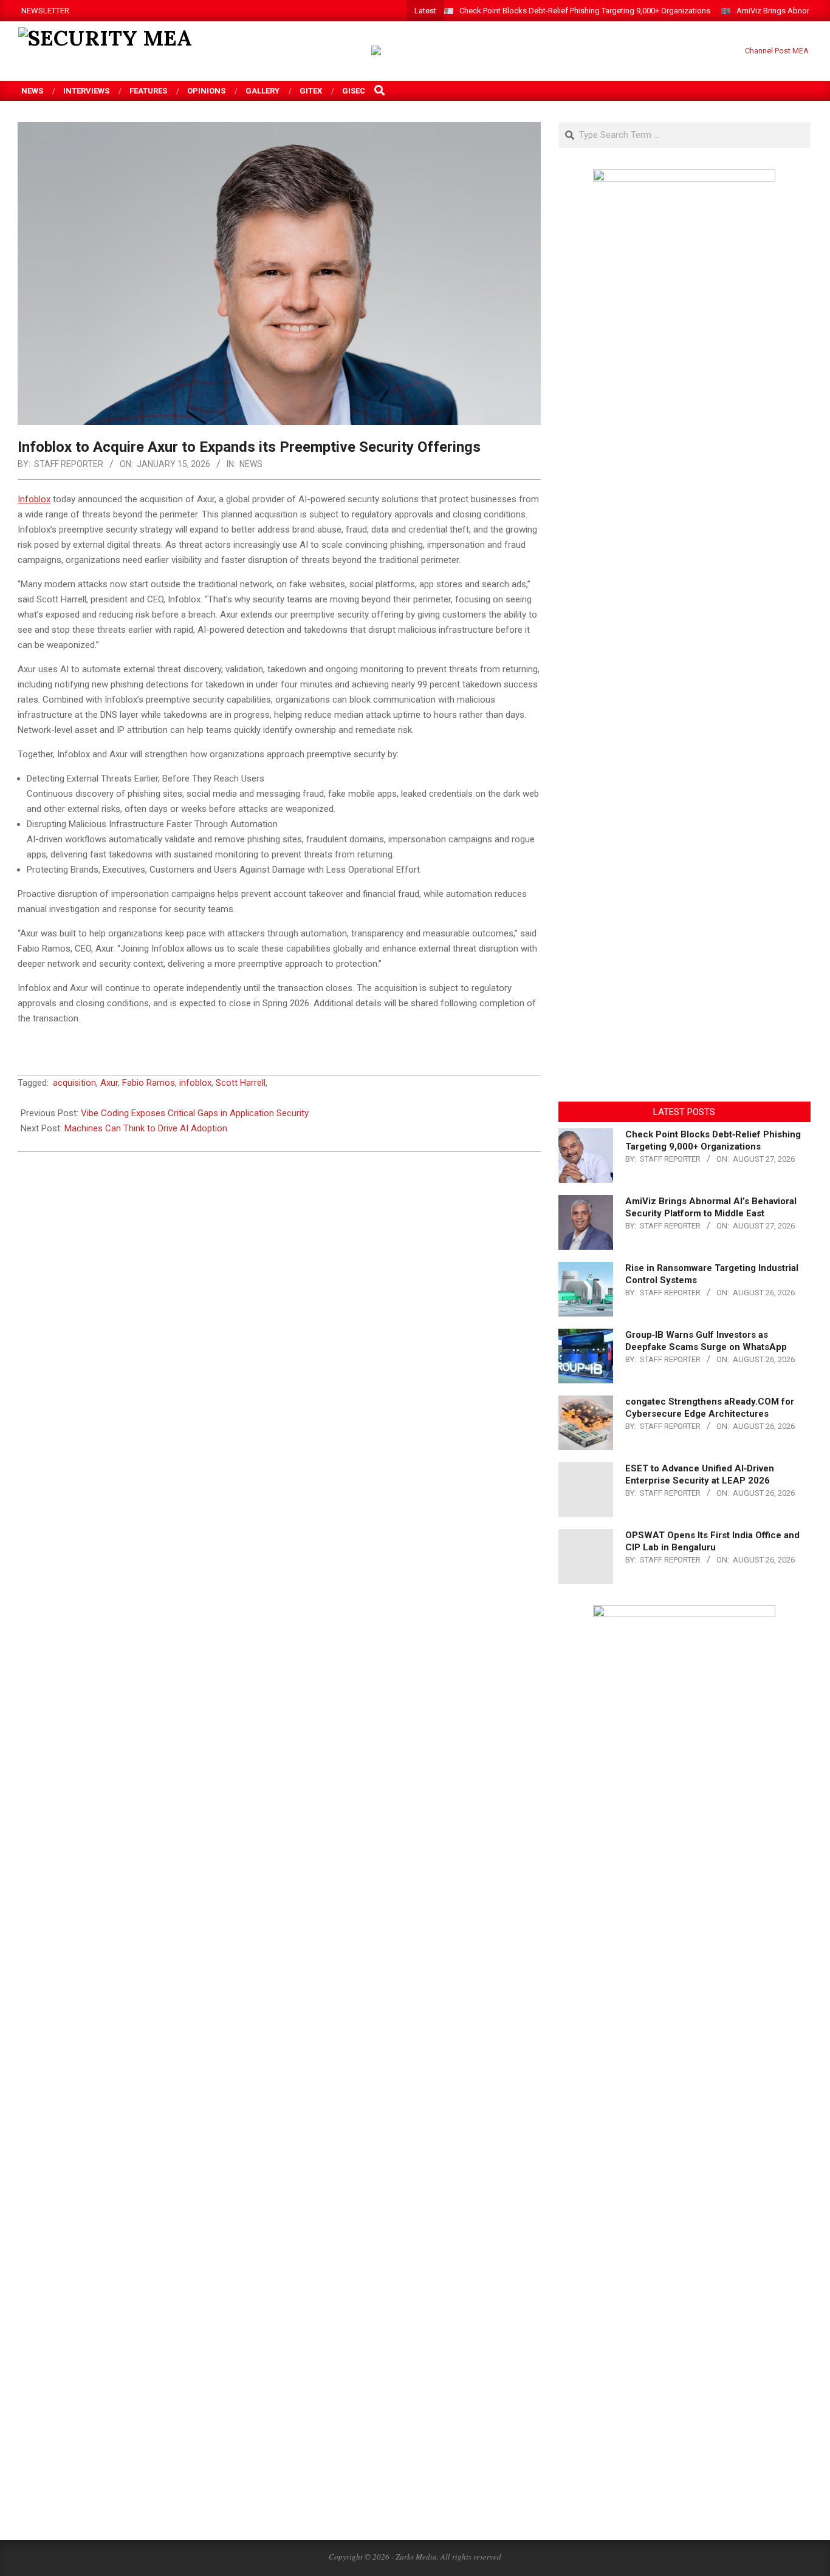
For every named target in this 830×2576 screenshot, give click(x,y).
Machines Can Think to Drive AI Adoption (146, 1128)
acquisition (74, 1083)
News (251, 464)
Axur (109, 1083)
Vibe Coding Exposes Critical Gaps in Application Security (195, 1113)
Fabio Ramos (149, 1083)
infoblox (195, 1083)
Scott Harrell (241, 1083)
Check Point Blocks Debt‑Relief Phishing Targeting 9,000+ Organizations (585, 11)
